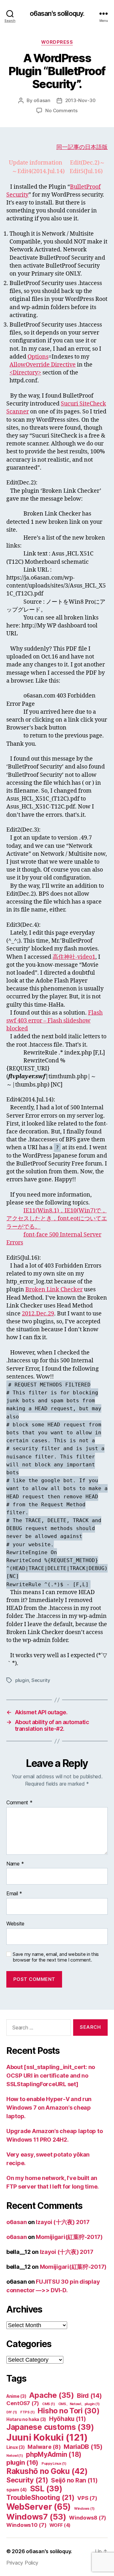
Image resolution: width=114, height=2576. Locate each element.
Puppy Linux (54, 2464)
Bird (89, 2396)
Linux (16, 2447)
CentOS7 (23, 2403)
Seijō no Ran (74, 2480)
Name (15, 1864)
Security (41, 1680)
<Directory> (25, 373)
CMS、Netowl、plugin (79, 2404)
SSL (46, 2489)
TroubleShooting (40, 2497)
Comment (19, 1803)
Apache (51, 2395)
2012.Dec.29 (38, 1314)
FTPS (28, 2412)
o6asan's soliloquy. (57, 13)
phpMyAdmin (54, 2454)
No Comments (61, 110)
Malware (44, 2447)
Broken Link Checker (54, 1290)
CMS (49, 2404)
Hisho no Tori (69, 2411)
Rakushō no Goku (47, 2471)
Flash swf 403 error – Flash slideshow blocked (54, 1021)
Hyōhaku (68, 2419)
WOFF (60, 2525)
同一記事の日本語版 (82, 147)
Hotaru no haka (26, 2419)
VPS (87, 2498)
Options (38, 357)
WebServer (39, 2507)
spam (17, 2490)
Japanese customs (50, 2427)
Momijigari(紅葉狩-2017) (69, 2237)
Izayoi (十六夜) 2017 (63, 2222)
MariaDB (83, 2447)
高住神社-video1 (74, 957)
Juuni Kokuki (47, 2437)
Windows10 (26, 2525)
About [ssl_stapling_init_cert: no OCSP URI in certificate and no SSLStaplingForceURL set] (51, 2076)
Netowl (15, 2456)
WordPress (57, 42)
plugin (22, 1680)
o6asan (42, 100)
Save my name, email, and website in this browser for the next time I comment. (56, 1957)
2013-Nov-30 (80, 100)
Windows (84, 2509)
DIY (12, 2412)
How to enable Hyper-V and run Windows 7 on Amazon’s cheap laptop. (49, 2108)
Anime (16, 2396)
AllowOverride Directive (43, 365)
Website (15, 1924)
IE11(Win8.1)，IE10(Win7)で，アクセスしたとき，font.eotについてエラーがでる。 (57, 1219)
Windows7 (36, 2517)
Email (14, 1894)
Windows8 (88, 2518)
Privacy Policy (22, 2563)
